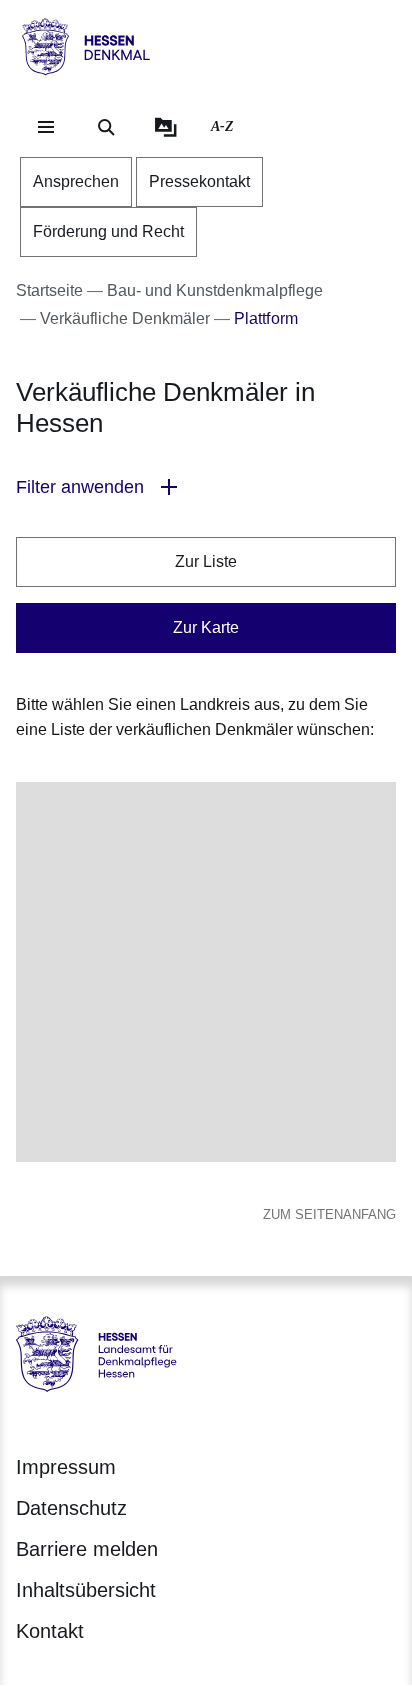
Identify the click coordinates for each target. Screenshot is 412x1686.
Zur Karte (206, 627)
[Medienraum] (166, 127)
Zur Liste (206, 561)
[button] (206, 487)
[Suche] (106, 127)
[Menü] (46, 127)
